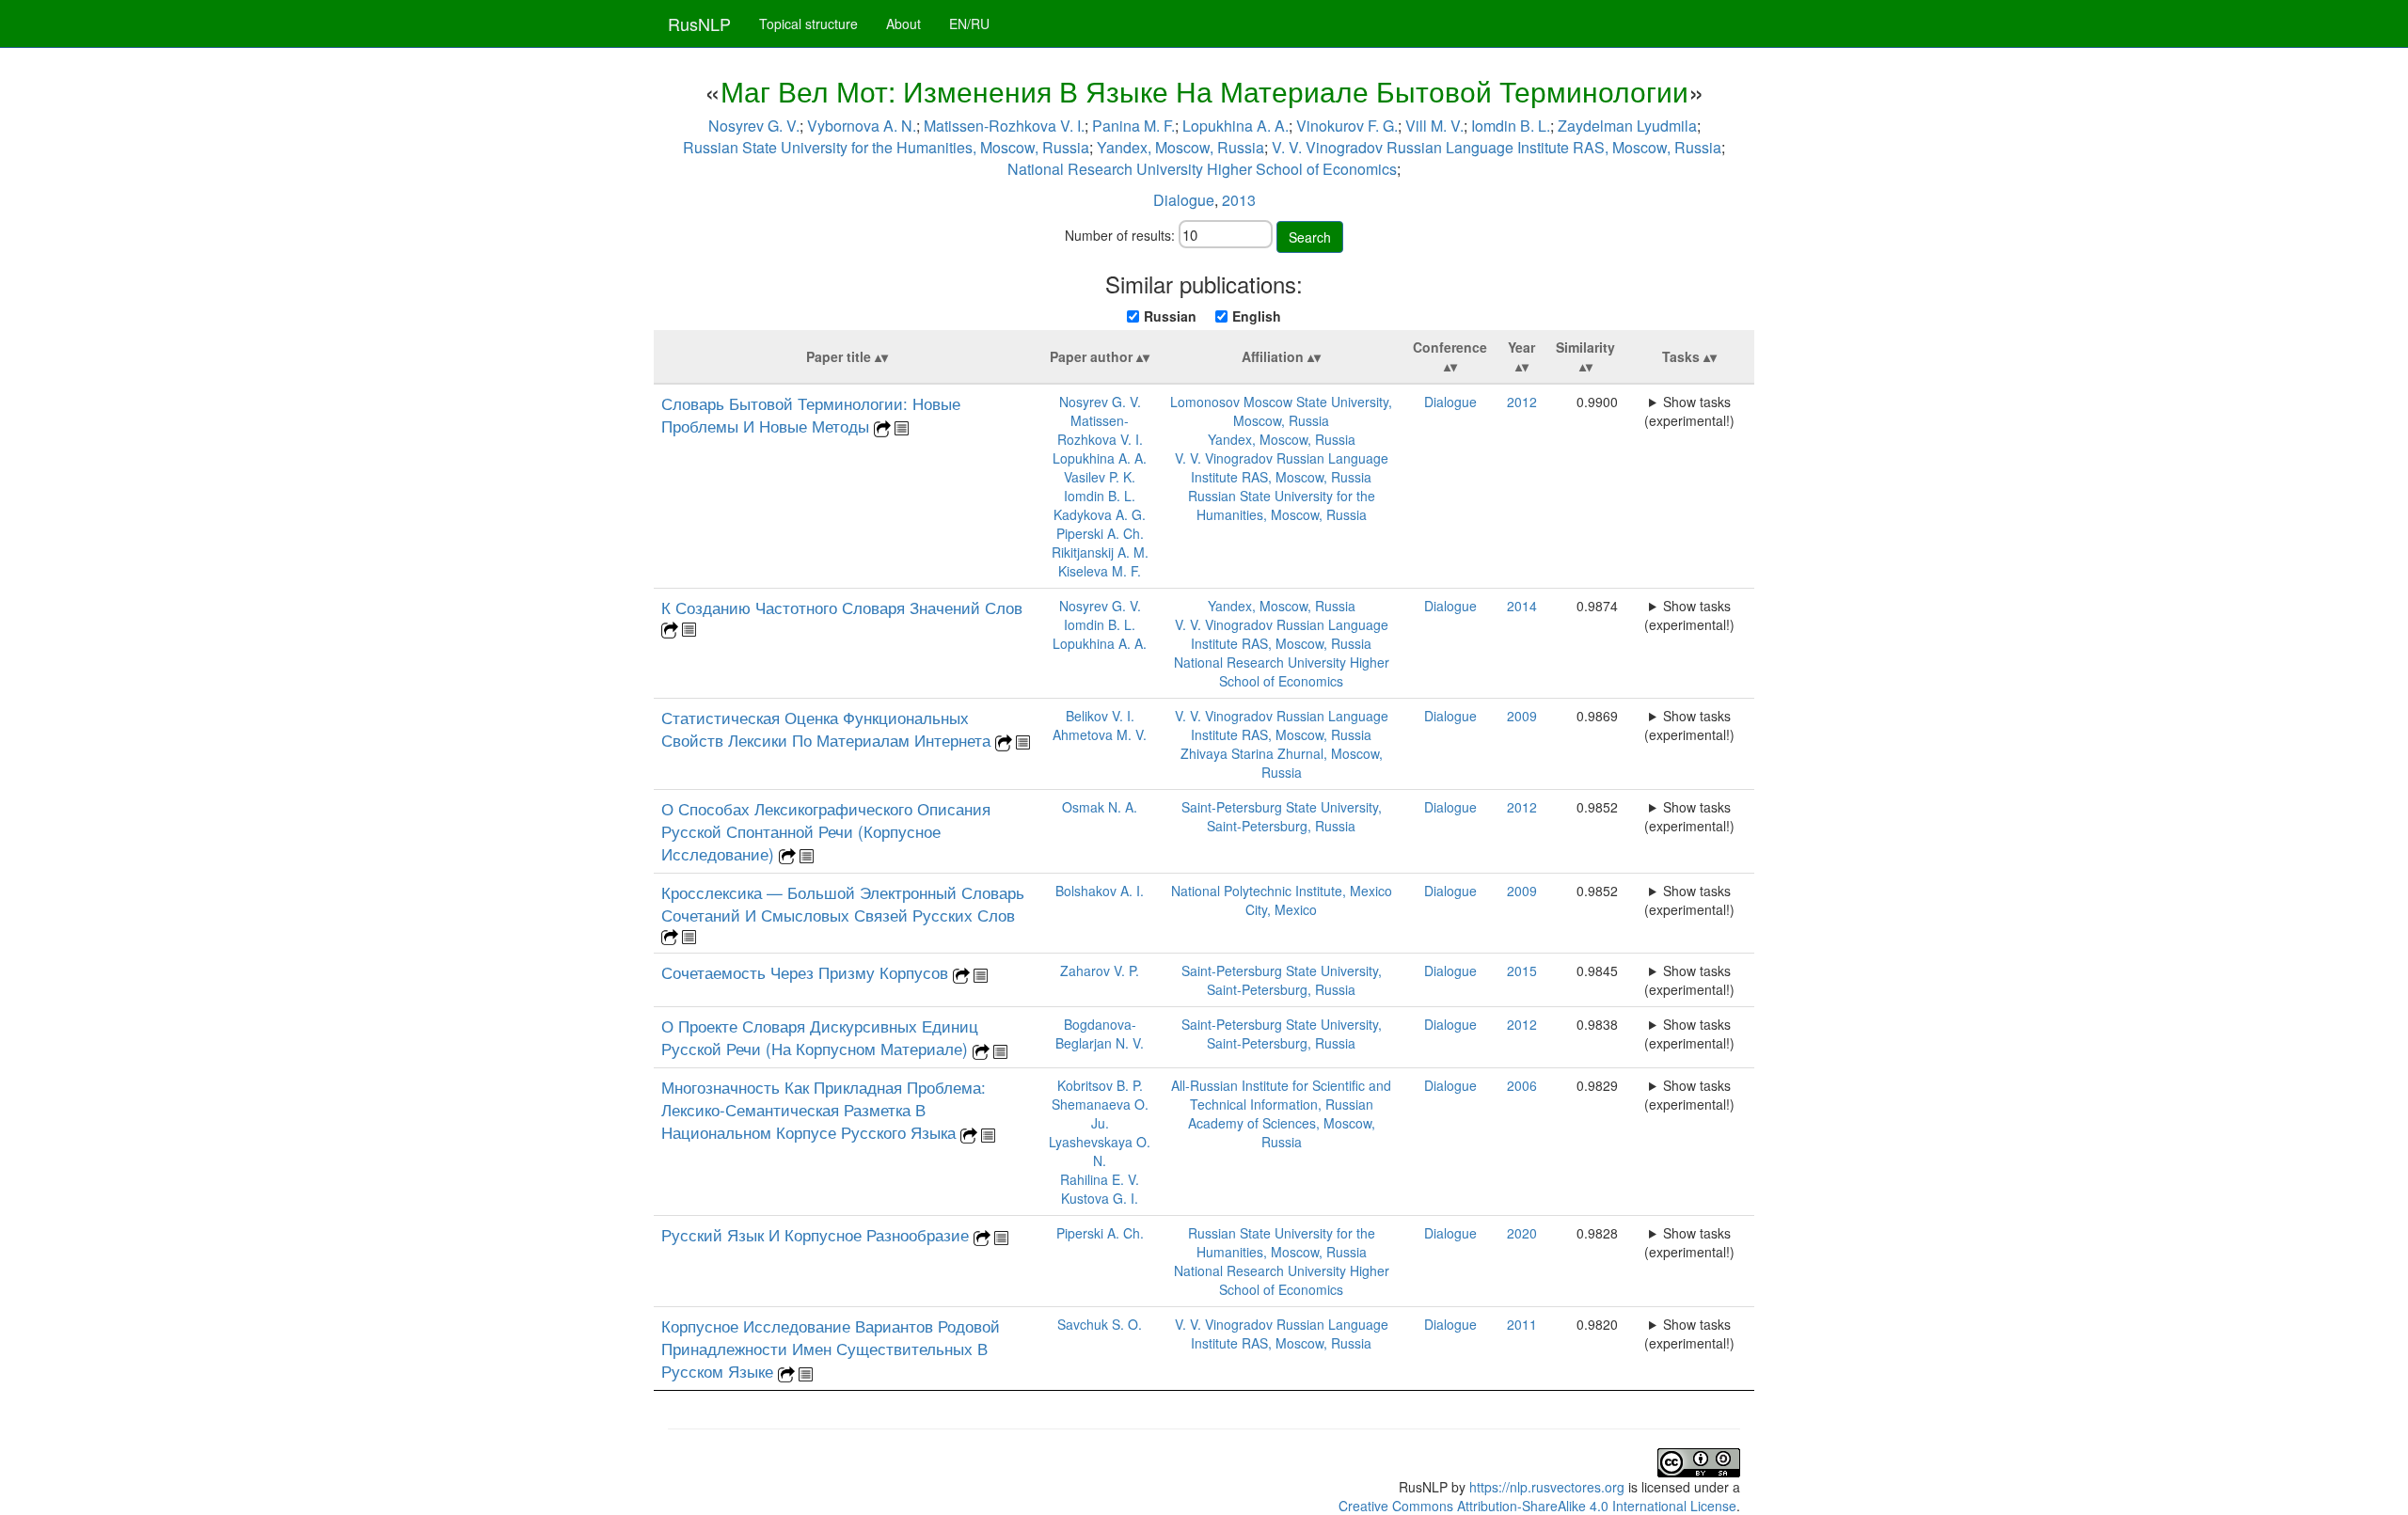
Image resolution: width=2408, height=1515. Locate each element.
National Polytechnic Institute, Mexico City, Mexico (1282, 900)
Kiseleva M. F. (1100, 571)
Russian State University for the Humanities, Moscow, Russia (886, 147)
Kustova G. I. (1100, 1198)
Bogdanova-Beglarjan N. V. (1100, 1034)
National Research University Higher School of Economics (1202, 169)
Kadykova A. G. (1100, 514)
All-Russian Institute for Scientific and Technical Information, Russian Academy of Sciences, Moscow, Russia (1281, 1113)
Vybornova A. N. (862, 126)
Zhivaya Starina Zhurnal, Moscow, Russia (1282, 763)
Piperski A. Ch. (1100, 533)
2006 (1522, 1085)
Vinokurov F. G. (1347, 126)
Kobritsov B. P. (1100, 1085)
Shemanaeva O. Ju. (1100, 1113)
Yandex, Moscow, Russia (1180, 147)
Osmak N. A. (1100, 807)
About (903, 24)
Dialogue (1184, 200)
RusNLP (699, 24)
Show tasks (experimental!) (1689, 411)
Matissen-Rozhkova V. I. (1004, 126)
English (1257, 316)
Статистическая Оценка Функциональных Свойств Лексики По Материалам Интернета (828, 729)
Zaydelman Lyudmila (1627, 126)
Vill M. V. (1434, 126)
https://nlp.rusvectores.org (1547, 1487)
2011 (1522, 1324)
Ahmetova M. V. (1100, 734)
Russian (1170, 316)
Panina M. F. (1133, 126)
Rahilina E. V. (1100, 1179)
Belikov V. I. (1100, 716)
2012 (1522, 402)
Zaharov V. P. (1100, 971)
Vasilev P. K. (1100, 477)
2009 (1522, 716)
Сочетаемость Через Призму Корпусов (807, 972)
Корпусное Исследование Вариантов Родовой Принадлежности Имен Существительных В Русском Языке (831, 1349)
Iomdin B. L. (1511, 126)
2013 (1239, 200)
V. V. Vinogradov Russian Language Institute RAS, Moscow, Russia (1497, 147)
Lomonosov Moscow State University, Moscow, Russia (1281, 411)
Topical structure (808, 24)
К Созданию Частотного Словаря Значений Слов (842, 608)
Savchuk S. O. (1100, 1324)
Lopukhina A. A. (1236, 126)
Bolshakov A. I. (1100, 891)
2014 (1522, 606)
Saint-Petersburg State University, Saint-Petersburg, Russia (1282, 816)
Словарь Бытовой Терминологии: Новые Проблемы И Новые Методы (811, 415)
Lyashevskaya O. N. (1100, 1151)
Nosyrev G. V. (754, 126)
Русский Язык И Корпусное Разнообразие (817, 1235)
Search (1310, 237)
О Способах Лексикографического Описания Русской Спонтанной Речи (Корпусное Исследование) (826, 831)
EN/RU (969, 24)
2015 (1522, 971)
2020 (1522, 1233)
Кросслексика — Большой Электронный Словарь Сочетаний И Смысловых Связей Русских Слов (843, 904)
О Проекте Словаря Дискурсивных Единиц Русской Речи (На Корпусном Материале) (820, 1037)
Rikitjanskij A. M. (1100, 552)
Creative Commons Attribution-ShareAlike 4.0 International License (1537, 1506)
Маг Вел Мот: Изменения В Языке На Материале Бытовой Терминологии (1204, 91)
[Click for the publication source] (882, 427)
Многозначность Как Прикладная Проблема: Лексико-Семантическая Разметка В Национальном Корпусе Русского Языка (824, 1110)
